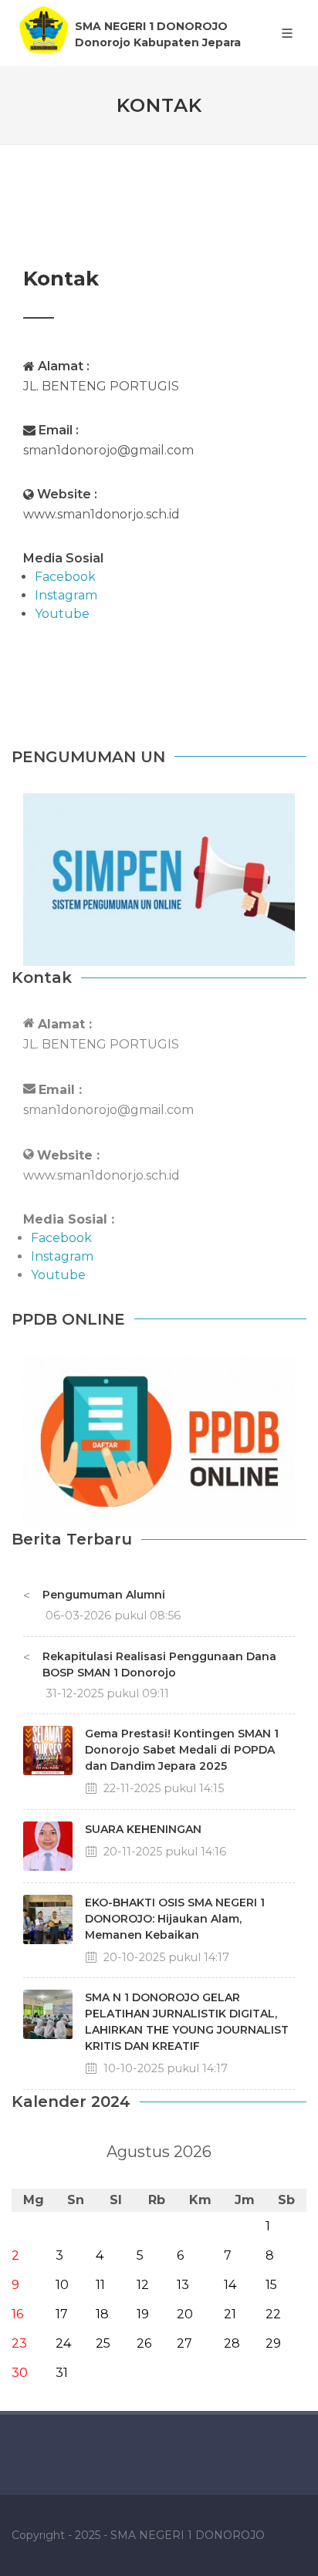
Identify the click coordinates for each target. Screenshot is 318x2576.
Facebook (61, 1238)
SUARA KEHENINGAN (143, 1829)
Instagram (62, 1256)
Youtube (58, 1275)
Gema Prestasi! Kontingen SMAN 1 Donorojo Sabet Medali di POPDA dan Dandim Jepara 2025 (182, 1750)
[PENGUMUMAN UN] (159, 878)
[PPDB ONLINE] (159, 1440)
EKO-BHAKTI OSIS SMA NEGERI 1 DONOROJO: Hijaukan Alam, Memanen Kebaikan (175, 1919)
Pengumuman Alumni (104, 1595)
